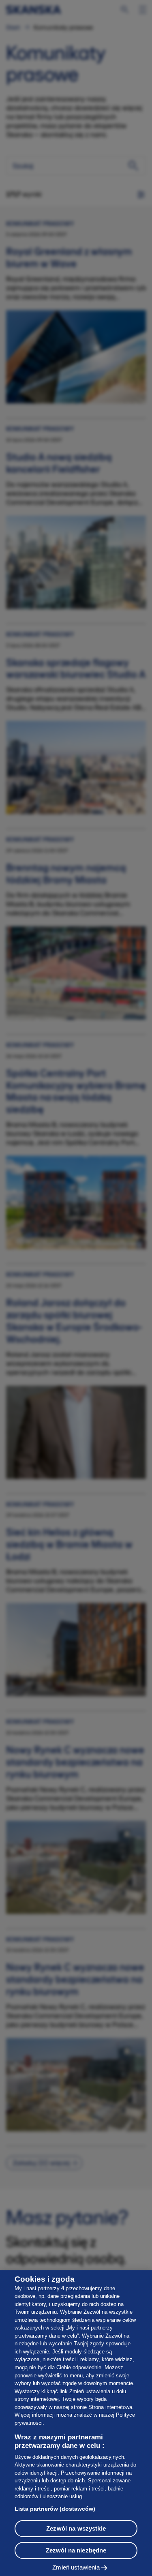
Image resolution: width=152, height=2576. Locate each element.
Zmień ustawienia (76, 2567)
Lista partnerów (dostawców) (55, 2509)
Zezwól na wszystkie (76, 2528)
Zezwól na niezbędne (76, 2550)
